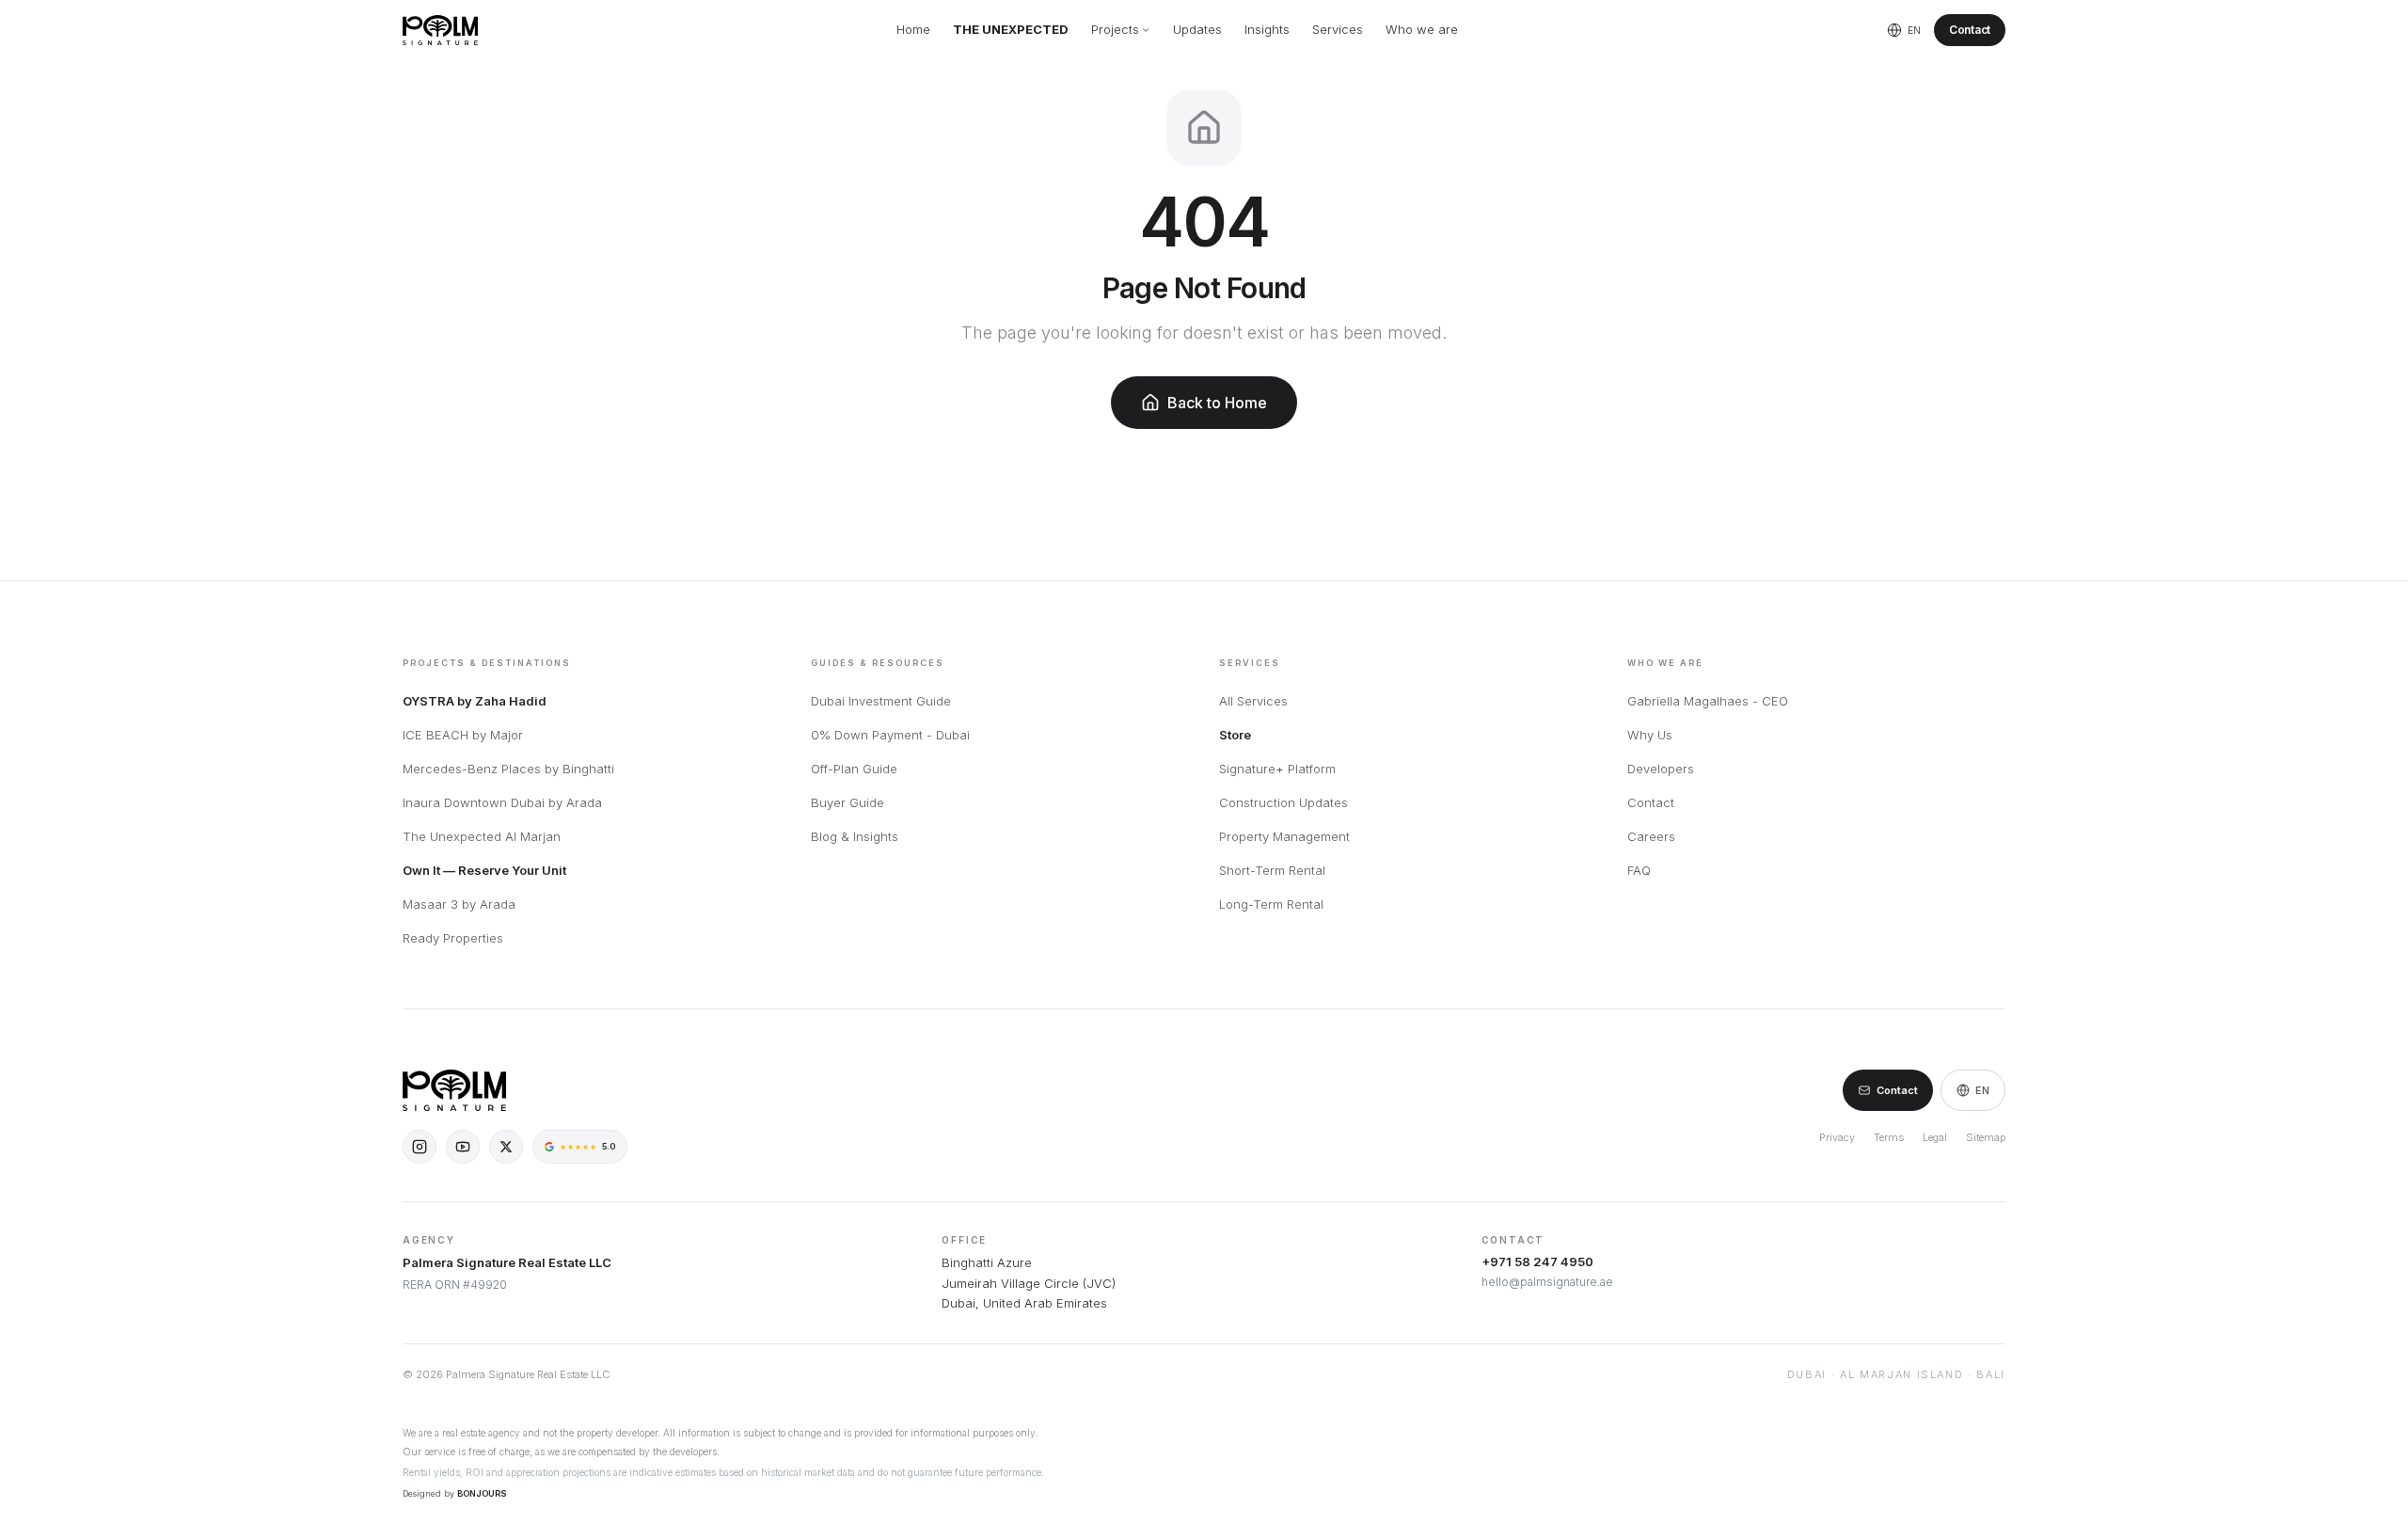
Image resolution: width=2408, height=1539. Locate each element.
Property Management (1284, 836)
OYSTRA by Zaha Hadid (475, 701)
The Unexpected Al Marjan (482, 836)
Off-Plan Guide (854, 769)
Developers (1661, 769)
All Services (1253, 701)
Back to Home (1217, 403)
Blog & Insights (855, 836)
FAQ (1639, 870)
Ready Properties (453, 938)
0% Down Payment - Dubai (890, 735)
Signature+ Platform (1277, 769)
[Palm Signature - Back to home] (440, 30)
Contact (1970, 30)
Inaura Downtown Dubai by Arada (502, 802)
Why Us (1650, 735)
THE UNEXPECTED (1011, 29)
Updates (1197, 29)
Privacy (1837, 1137)
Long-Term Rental (1271, 904)
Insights (1267, 29)
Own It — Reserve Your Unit (484, 870)
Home (913, 29)
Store (1235, 735)
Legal (1935, 1137)
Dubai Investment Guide (881, 701)
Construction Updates (1283, 802)
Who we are (1422, 29)
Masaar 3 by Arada (459, 904)
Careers (1651, 836)
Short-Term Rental (1272, 870)
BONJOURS (482, 1493)
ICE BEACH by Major (463, 735)
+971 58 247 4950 (1537, 1261)
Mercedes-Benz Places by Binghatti (508, 769)
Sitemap (1986, 1137)
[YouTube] (463, 1147)
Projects (1115, 29)
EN (1982, 1090)
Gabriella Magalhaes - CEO (1708, 701)
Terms (1889, 1137)
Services (1338, 29)
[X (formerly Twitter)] (506, 1147)
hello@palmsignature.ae (1547, 1282)
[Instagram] (420, 1147)
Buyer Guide (848, 802)
